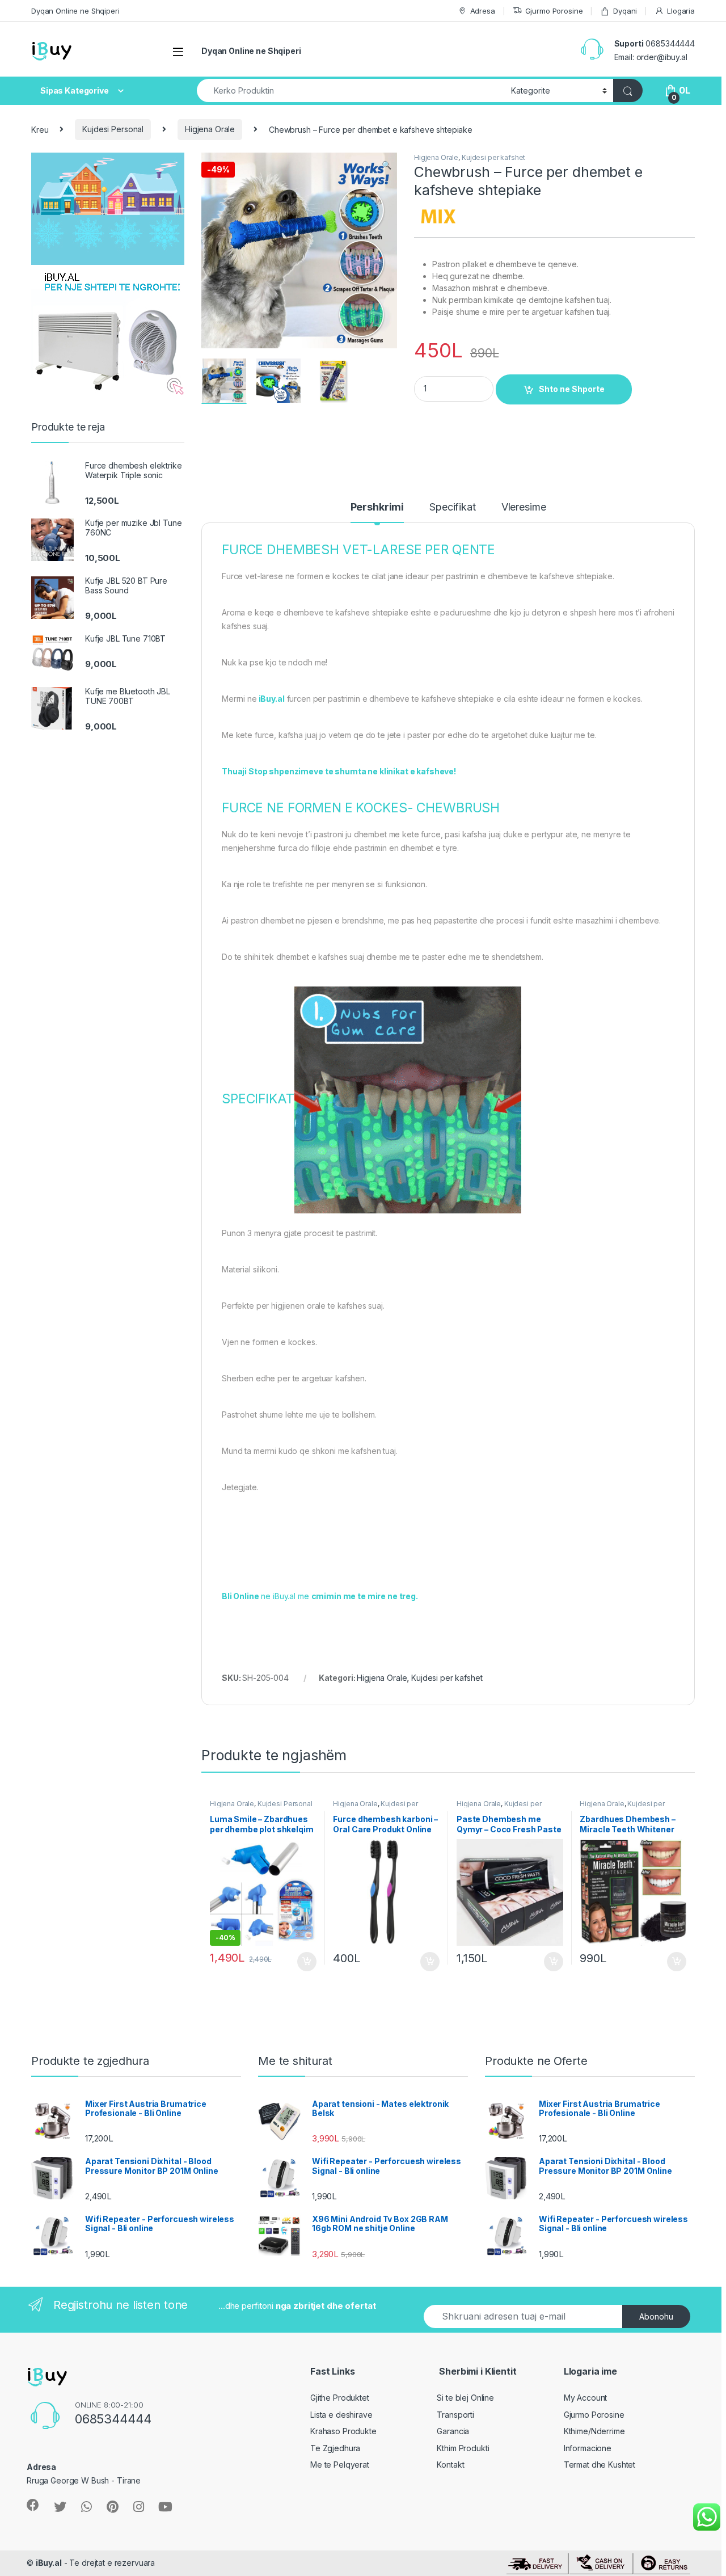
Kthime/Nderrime (594, 2431)
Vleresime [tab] (524, 507)
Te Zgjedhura (335, 2448)
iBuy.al (49, 2563)
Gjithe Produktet (340, 2398)
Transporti (455, 2415)
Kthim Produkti (463, 2448)
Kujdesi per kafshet (493, 157)
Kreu (40, 129)
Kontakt (450, 2465)
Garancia (453, 2431)
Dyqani (625, 11)
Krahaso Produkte (343, 2431)
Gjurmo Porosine (554, 11)
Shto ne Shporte (572, 389)
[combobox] (351, 90)
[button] (387, 165)
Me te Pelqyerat (340, 2465)
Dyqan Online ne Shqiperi (75, 11)
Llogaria (681, 11)
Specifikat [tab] (453, 507)
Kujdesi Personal (113, 129)
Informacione (588, 2448)
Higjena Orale (210, 129)
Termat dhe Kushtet (600, 2465)
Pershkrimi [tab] (377, 507)
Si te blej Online (465, 2398)
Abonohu (656, 2316)
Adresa (483, 11)
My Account (586, 2398)
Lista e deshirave (341, 2415)
